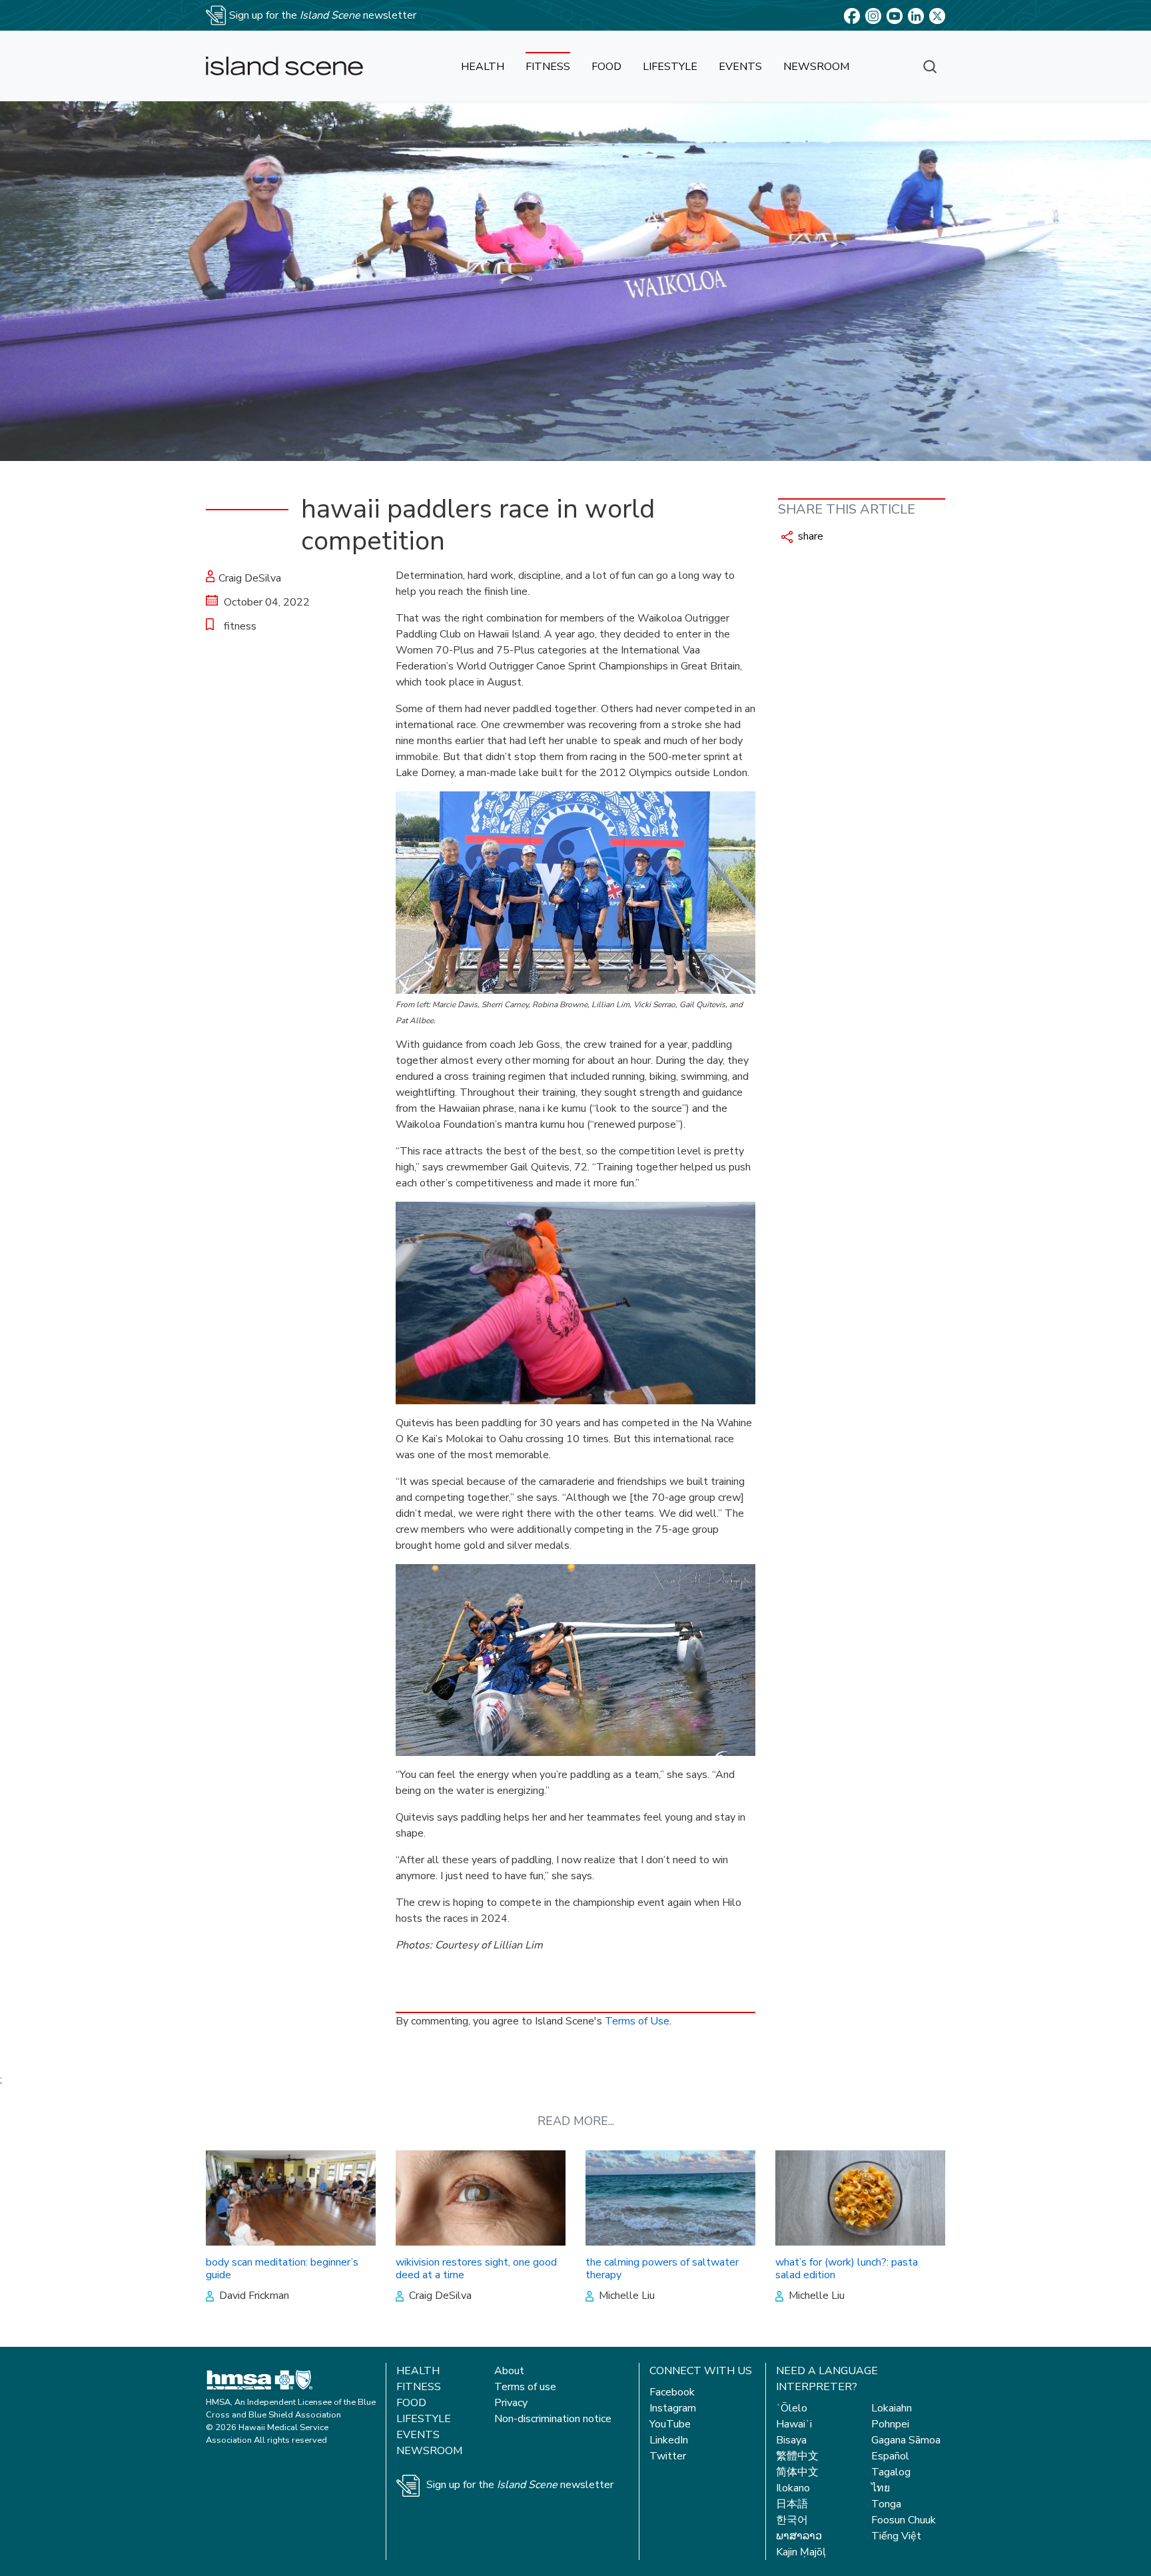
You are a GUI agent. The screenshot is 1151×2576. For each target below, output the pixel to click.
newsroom (816, 67)
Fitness (419, 2387)
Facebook (672, 2392)
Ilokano (793, 2488)
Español (890, 2456)
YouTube (670, 2424)
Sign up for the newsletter (520, 2485)
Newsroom (429, 2451)
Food (411, 2403)
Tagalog (891, 2472)
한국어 (792, 2520)
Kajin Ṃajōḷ (801, 2552)
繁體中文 (797, 2456)
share (809, 536)
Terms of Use (637, 2021)
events (740, 67)
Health (418, 2371)
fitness (548, 67)
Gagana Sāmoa (906, 2440)
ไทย (881, 2488)
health (483, 67)
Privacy (511, 2403)
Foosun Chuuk (904, 2520)
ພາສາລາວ (799, 2536)
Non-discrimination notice (553, 2419)
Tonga (886, 2504)
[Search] (930, 66)
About (509, 2371)
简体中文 (797, 2472)
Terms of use (525, 2387)
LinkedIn (669, 2440)
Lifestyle (424, 2419)
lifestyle (670, 67)
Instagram (673, 2408)
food (606, 67)
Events (418, 2435)
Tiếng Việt (896, 2536)
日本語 (792, 2504)
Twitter (668, 2456)
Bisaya (791, 2440)
